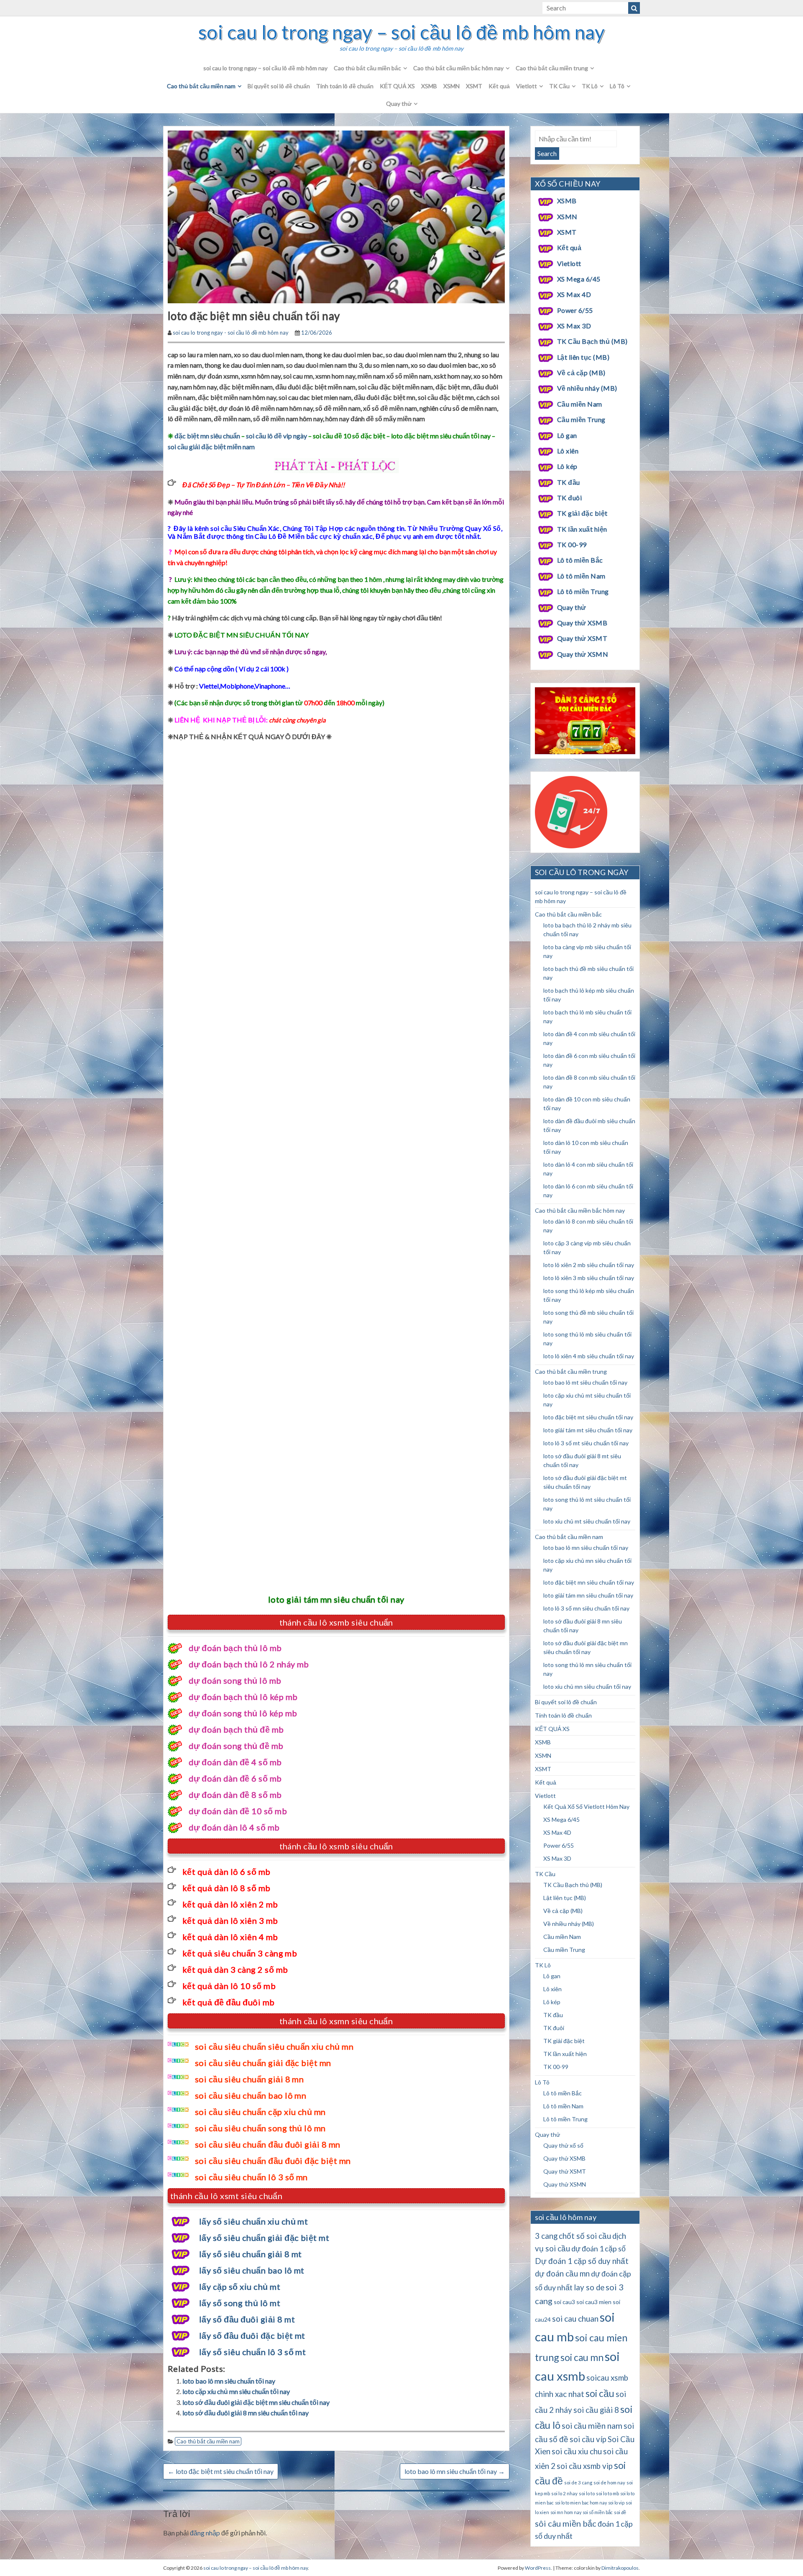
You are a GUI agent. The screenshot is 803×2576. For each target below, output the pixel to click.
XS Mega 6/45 (579, 279)
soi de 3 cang (578, 2483)
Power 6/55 (575, 310)
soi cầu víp (588, 2439)
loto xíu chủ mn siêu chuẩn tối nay (587, 1686)
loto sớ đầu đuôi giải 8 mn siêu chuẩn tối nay (246, 2413)
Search (547, 153)
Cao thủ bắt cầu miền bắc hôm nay (458, 68)
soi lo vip (616, 2503)
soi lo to (587, 2493)
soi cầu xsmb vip (585, 2466)
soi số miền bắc (598, 2512)
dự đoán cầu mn (562, 2274)
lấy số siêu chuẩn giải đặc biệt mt (264, 2238)
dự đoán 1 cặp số (598, 2248)
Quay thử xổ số (563, 2145)
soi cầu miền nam (592, 2426)
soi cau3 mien (594, 2302)
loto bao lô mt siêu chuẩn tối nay (585, 1382)
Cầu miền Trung (581, 419)
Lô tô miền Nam (581, 576)
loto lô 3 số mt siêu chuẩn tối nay (586, 1443)
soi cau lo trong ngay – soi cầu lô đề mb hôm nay (401, 32)
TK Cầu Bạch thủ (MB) (592, 341)
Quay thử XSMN (583, 654)
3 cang (546, 2236)
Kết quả (499, 86)
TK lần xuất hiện (582, 529)
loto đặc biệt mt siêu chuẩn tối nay (221, 2471)
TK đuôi (569, 498)
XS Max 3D (574, 326)
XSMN (451, 86)
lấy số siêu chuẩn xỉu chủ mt (253, 2221)
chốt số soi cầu (585, 2236)
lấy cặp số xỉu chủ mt (240, 2287)
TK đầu (569, 482)
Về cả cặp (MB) (581, 373)
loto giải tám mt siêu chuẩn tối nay (588, 1430)
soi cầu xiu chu (577, 2451)
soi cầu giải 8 (596, 2410)
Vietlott (527, 86)
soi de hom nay (609, 2483)
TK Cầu (559, 86)
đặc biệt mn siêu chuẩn (207, 436)
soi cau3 (564, 2302)
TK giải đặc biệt (582, 513)
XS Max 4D (574, 294)
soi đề (620, 2512)
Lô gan (567, 435)
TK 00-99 (572, 544)
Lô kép (567, 466)
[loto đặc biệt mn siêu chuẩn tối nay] (336, 216)
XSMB (429, 86)
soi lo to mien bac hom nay (581, 2503)
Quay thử (399, 104)
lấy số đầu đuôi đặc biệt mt (252, 2335)
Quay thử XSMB (582, 623)
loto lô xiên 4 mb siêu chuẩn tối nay (589, 1356)
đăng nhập (205, 2533)
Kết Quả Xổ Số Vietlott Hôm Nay (586, 1807)
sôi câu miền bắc (566, 2523)
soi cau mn (582, 2357)
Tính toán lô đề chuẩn (345, 86)
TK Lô (590, 86)
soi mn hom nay (566, 2512)
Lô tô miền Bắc (580, 560)
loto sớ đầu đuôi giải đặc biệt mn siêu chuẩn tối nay (256, 2402)
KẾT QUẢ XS (397, 86)
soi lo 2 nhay (564, 2493)
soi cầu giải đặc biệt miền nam (211, 447)
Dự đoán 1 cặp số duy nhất (582, 2261)
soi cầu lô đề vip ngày (276, 436)
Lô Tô (617, 86)
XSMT (474, 86)
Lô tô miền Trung (583, 591)
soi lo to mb (607, 2493)
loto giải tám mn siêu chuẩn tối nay (336, 1599)
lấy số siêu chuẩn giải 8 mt (251, 2254)
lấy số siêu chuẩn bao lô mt (252, 2270)
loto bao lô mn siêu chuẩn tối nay (229, 2381)
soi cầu (600, 2393)
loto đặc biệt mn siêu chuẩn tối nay (589, 1582)
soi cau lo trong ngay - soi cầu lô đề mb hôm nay (231, 333)
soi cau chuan (575, 2319)
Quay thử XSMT (582, 638)
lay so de (589, 2287)
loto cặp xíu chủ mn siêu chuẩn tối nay (236, 2391)
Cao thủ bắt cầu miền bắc (367, 68)
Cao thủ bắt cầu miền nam (201, 86)
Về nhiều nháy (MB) (587, 388)
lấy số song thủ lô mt (240, 2303)
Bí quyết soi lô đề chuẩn (279, 86)
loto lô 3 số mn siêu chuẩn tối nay (586, 1608)
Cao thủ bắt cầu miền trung (552, 68)
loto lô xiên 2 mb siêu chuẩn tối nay (589, 1265)
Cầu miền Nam (580, 404)
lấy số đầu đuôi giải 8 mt (247, 2319)
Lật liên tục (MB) (583, 357)
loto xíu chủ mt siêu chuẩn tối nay (587, 1521)
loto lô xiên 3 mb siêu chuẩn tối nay (589, 1278)
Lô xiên (568, 451)
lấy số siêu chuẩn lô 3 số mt (252, 2352)
